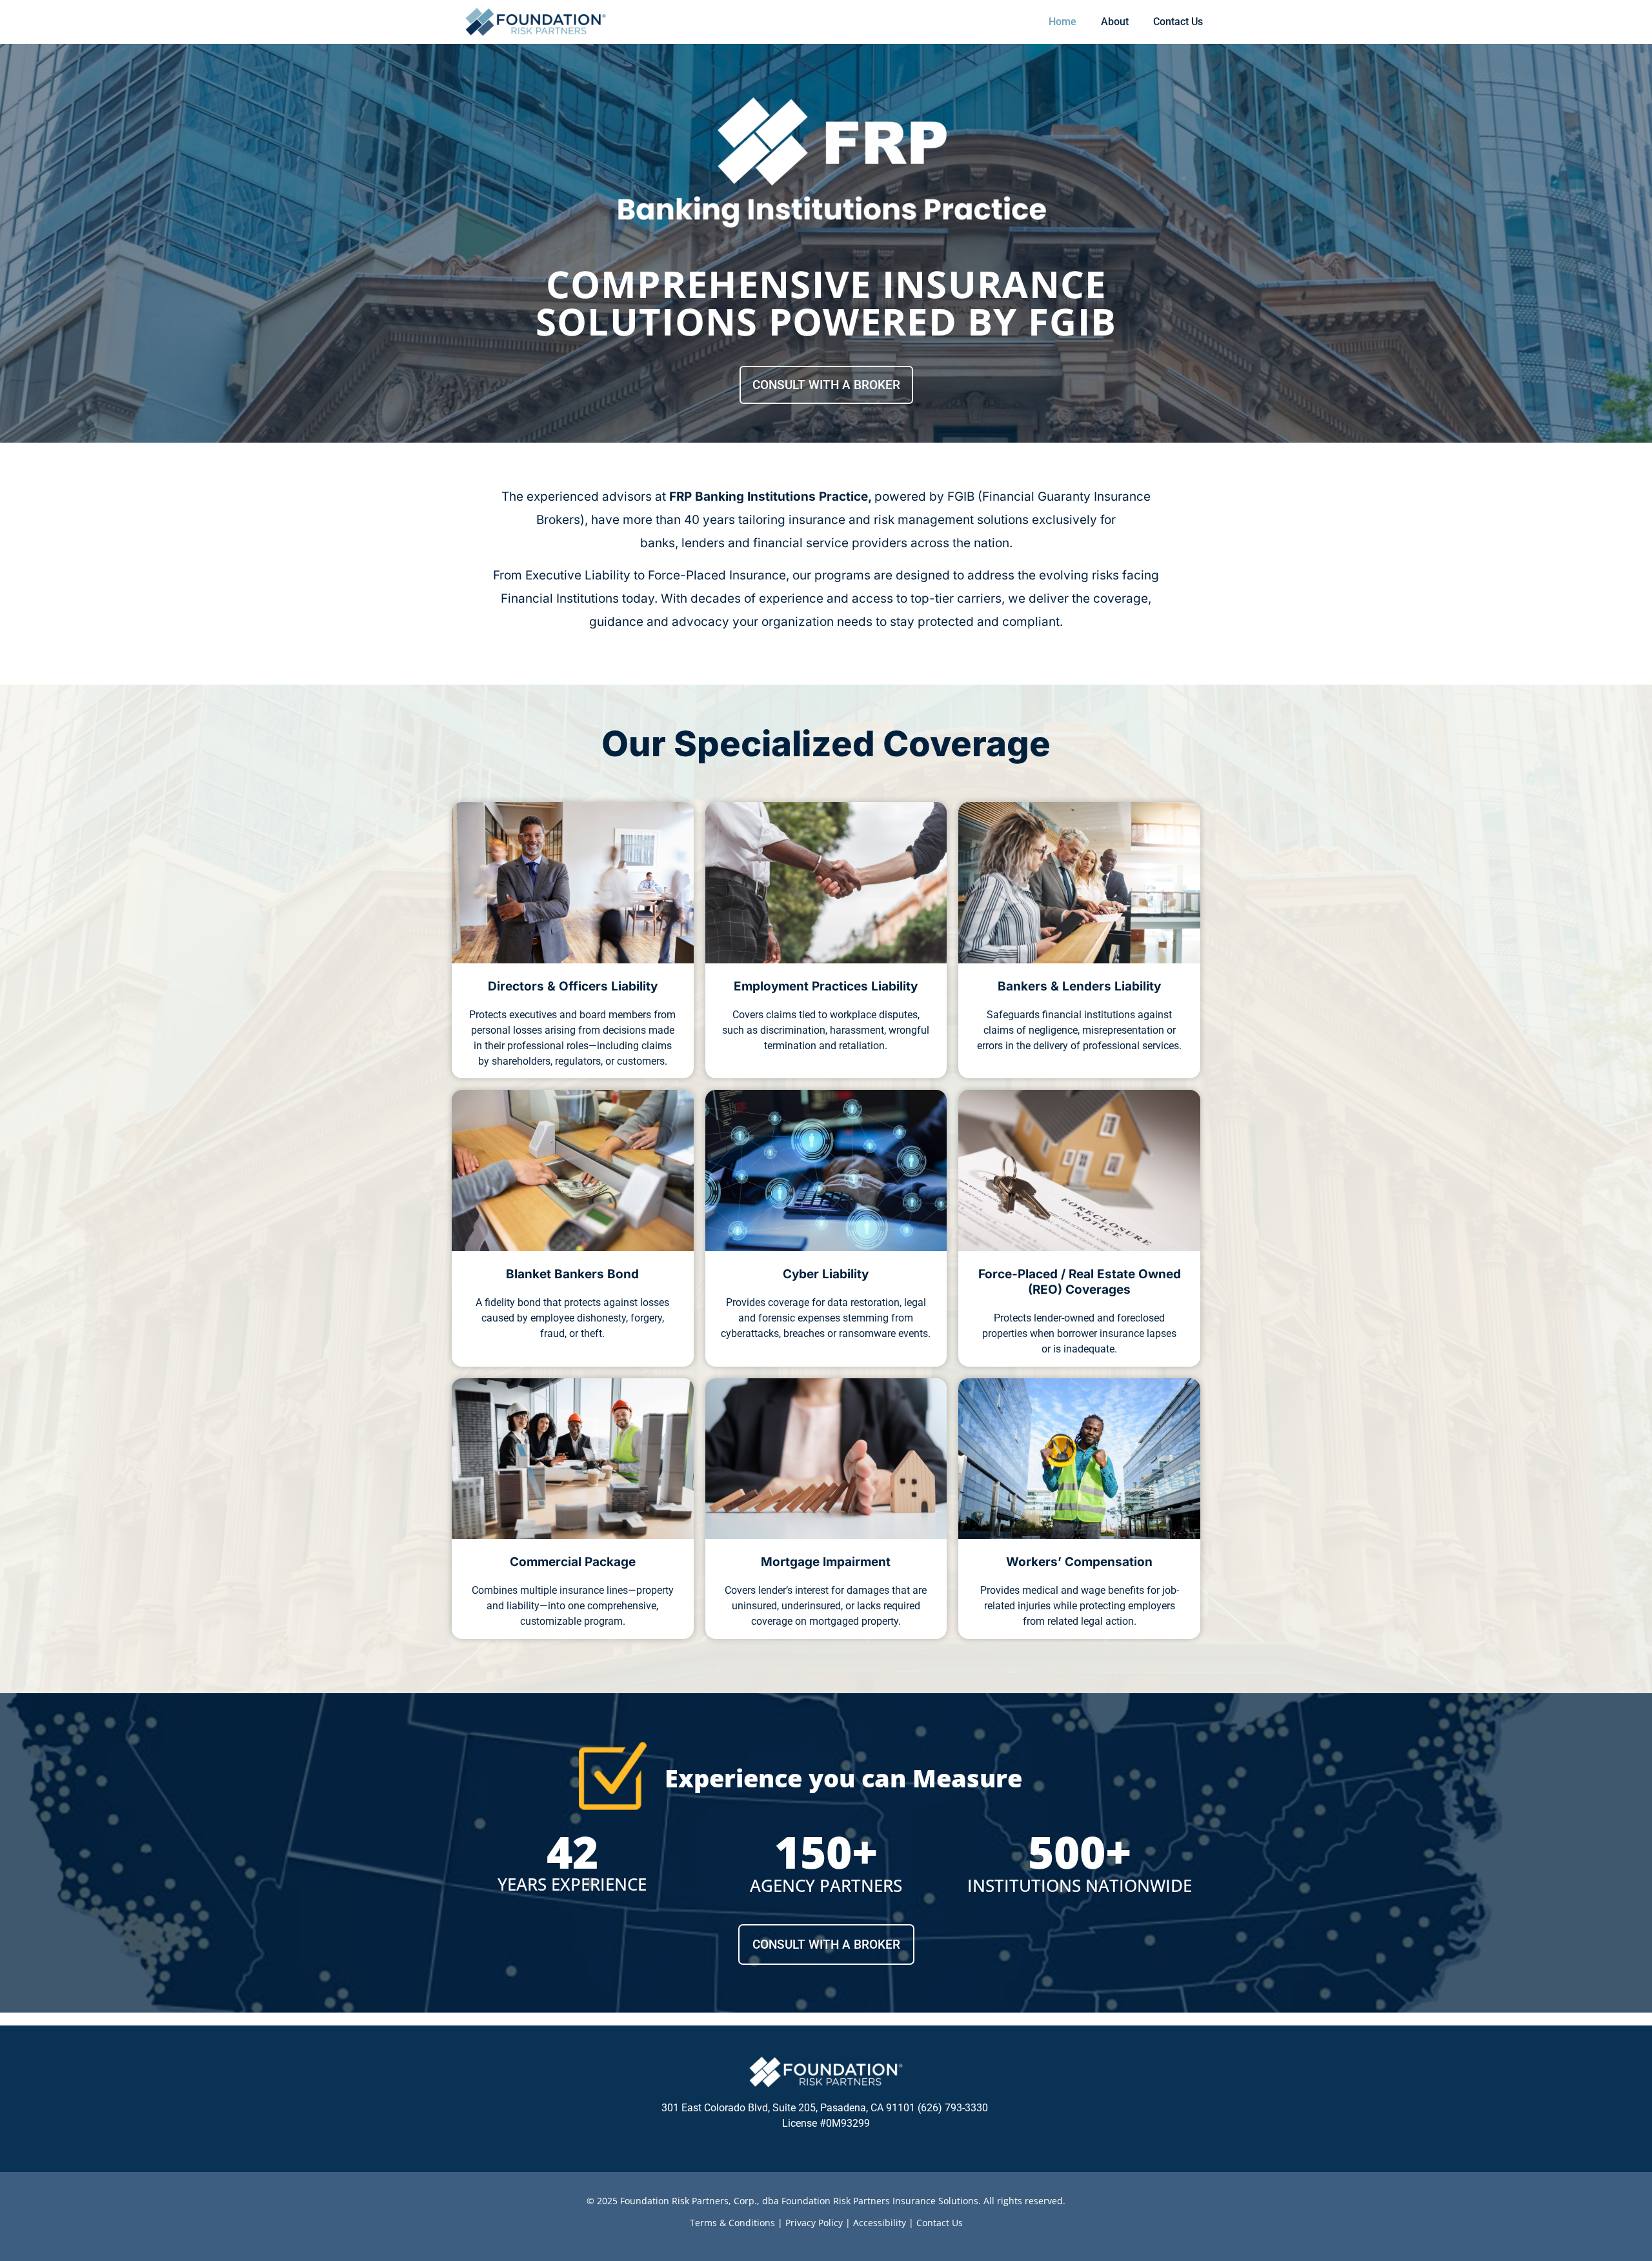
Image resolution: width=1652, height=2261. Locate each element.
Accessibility (880, 2223)
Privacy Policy (814, 2223)
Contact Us (940, 2223)
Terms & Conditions (732, 2223)
